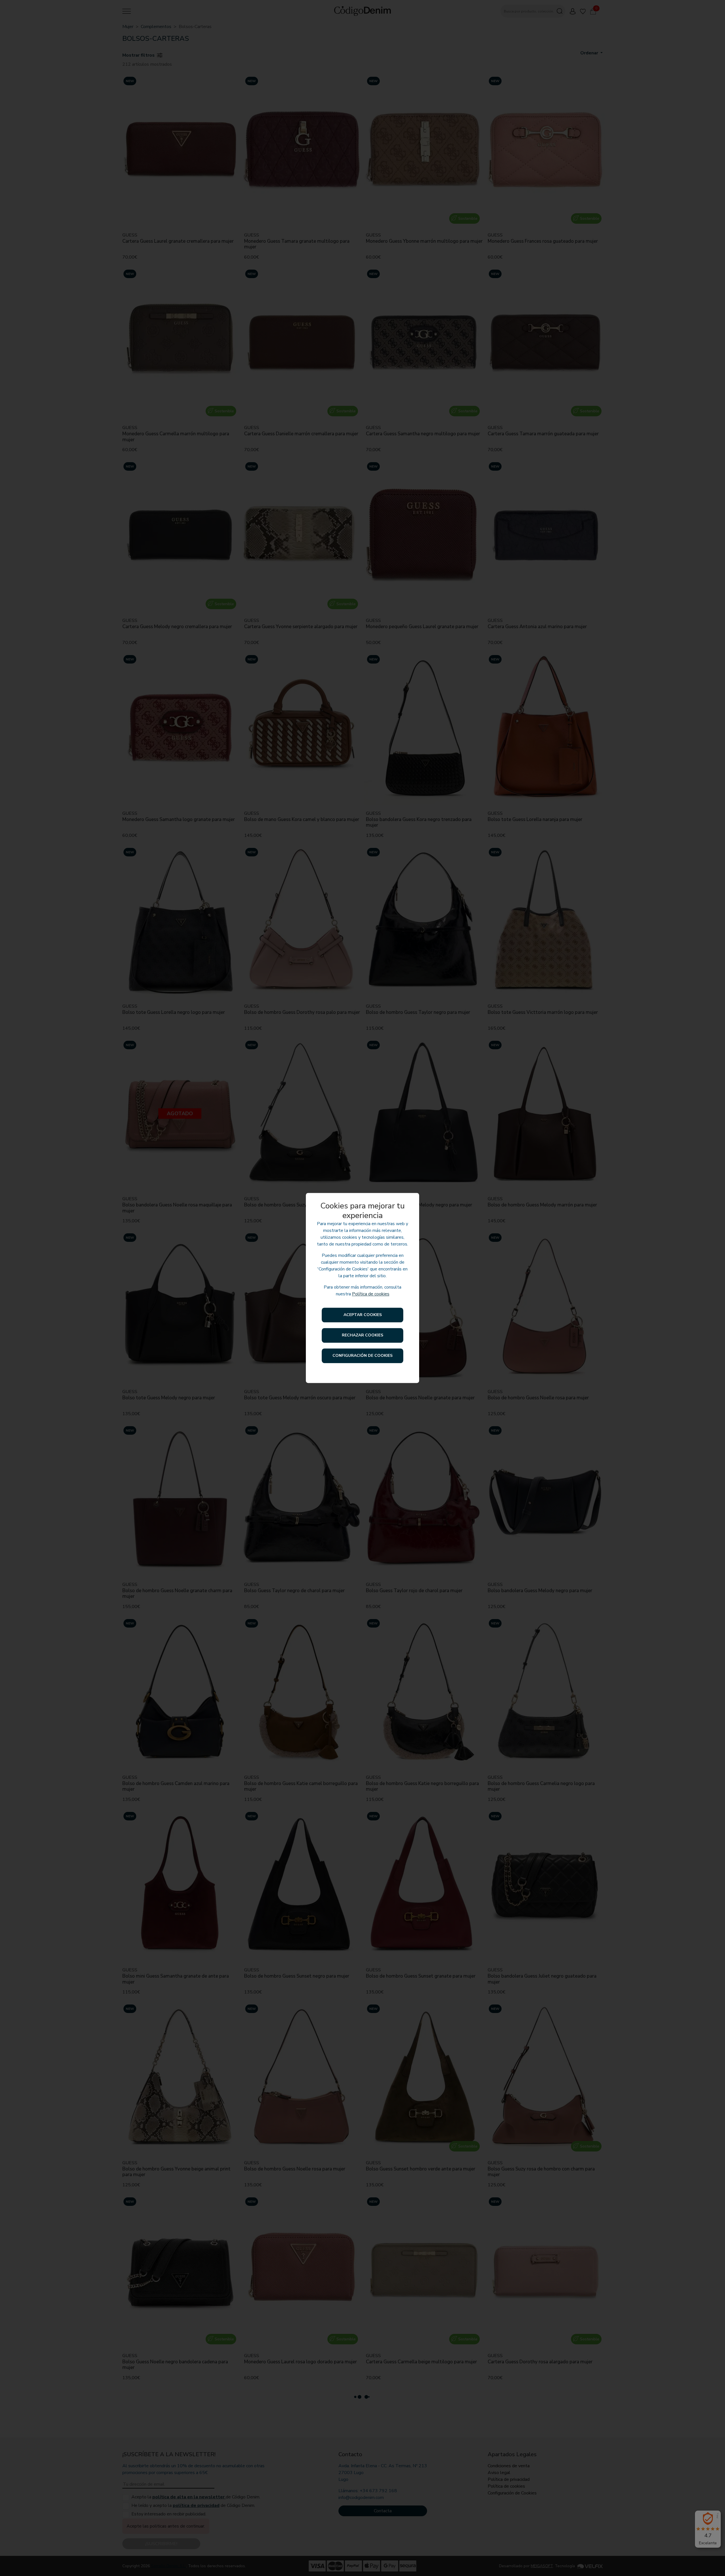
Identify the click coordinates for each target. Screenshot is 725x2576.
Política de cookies (371, 1294)
